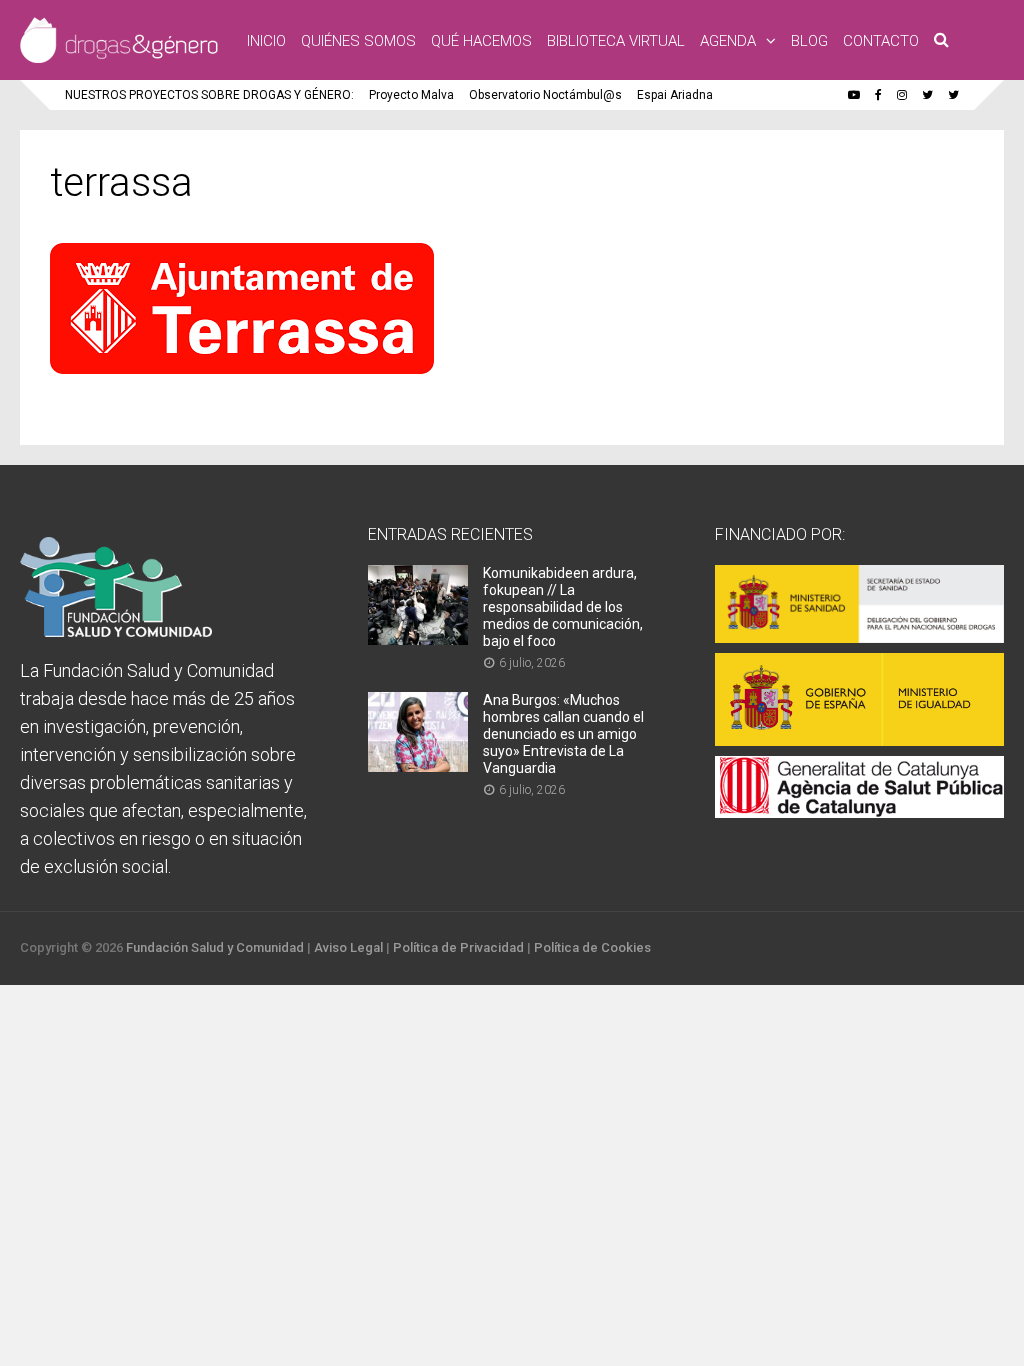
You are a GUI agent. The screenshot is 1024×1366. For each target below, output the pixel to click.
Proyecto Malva (411, 95)
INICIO (266, 41)
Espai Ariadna (675, 95)
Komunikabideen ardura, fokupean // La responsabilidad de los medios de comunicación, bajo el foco (563, 607)
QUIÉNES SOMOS (358, 41)
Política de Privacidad (458, 947)
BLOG (809, 41)
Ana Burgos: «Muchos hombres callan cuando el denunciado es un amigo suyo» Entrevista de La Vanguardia (563, 734)
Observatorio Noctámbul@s (545, 95)
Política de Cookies (592, 947)
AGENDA (728, 41)
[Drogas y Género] (119, 59)
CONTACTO (881, 41)
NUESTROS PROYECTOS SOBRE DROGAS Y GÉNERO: (209, 95)
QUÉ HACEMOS (481, 41)
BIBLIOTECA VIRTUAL (616, 41)
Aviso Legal (348, 947)
